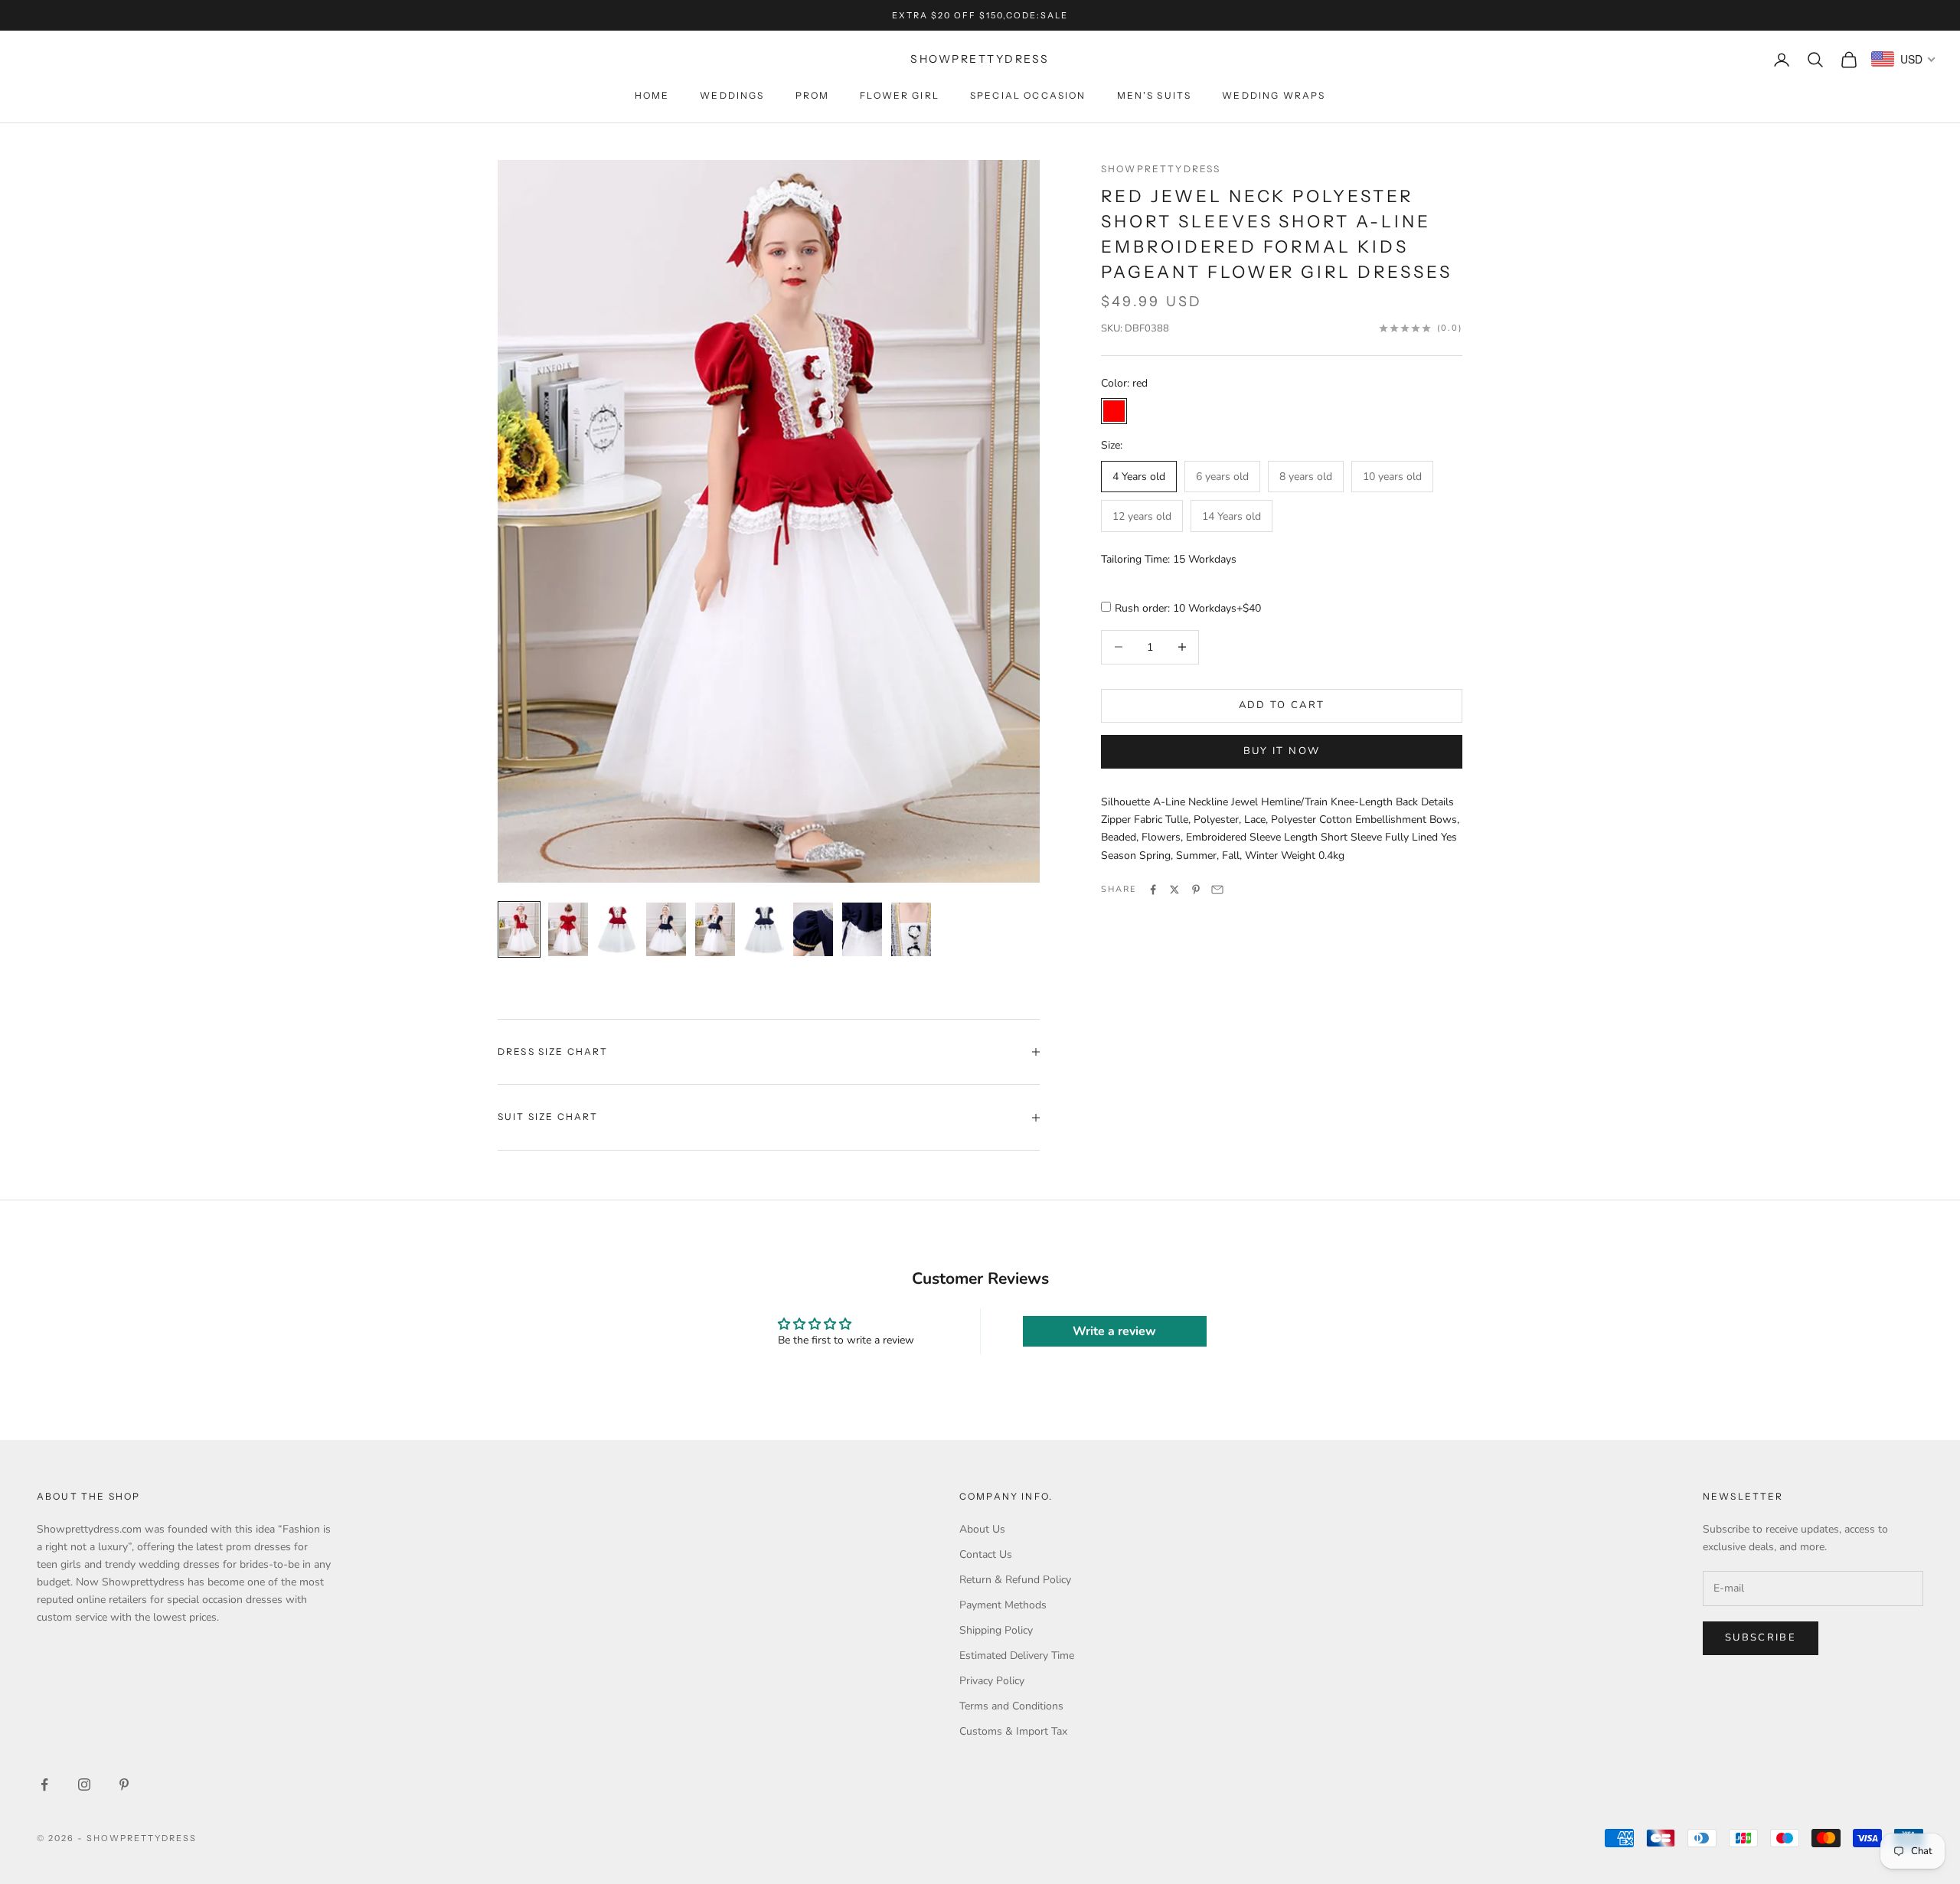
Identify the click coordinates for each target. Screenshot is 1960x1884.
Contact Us (986, 1554)
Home (652, 95)
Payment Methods (1003, 1605)
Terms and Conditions (1011, 1706)
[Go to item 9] (911, 929)
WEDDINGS (732, 95)
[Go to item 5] (715, 929)
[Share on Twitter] (1174, 890)
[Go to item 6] (764, 929)
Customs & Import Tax (1013, 1731)
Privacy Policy (992, 1681)
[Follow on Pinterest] (124, 1784)
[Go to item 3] (617, 929)
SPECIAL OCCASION (1028, 95)
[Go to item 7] (813, 929)
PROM (813, 95)
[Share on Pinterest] (1196, 890)
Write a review (1114, 1331)
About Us (982, 1529)
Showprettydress (1161, 169)
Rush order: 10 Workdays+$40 (1188, 609)
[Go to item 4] (666, 929)
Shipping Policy (996, 1630)
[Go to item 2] (568, 929)
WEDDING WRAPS (1274, 95)
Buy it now (1282, 752)
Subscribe (1761, 1637)
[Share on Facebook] (1153, 890)
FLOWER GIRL (900, 95)
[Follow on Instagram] (84, 1784)
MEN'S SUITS (1155, 95)
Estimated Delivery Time (1017, 1655)
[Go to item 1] (519, 929)
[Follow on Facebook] (44, 1784)
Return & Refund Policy (1015, 1580)
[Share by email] (1217, 890)
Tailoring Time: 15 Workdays (1169, 560)
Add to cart (1282, 705)
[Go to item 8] (862, 929)
